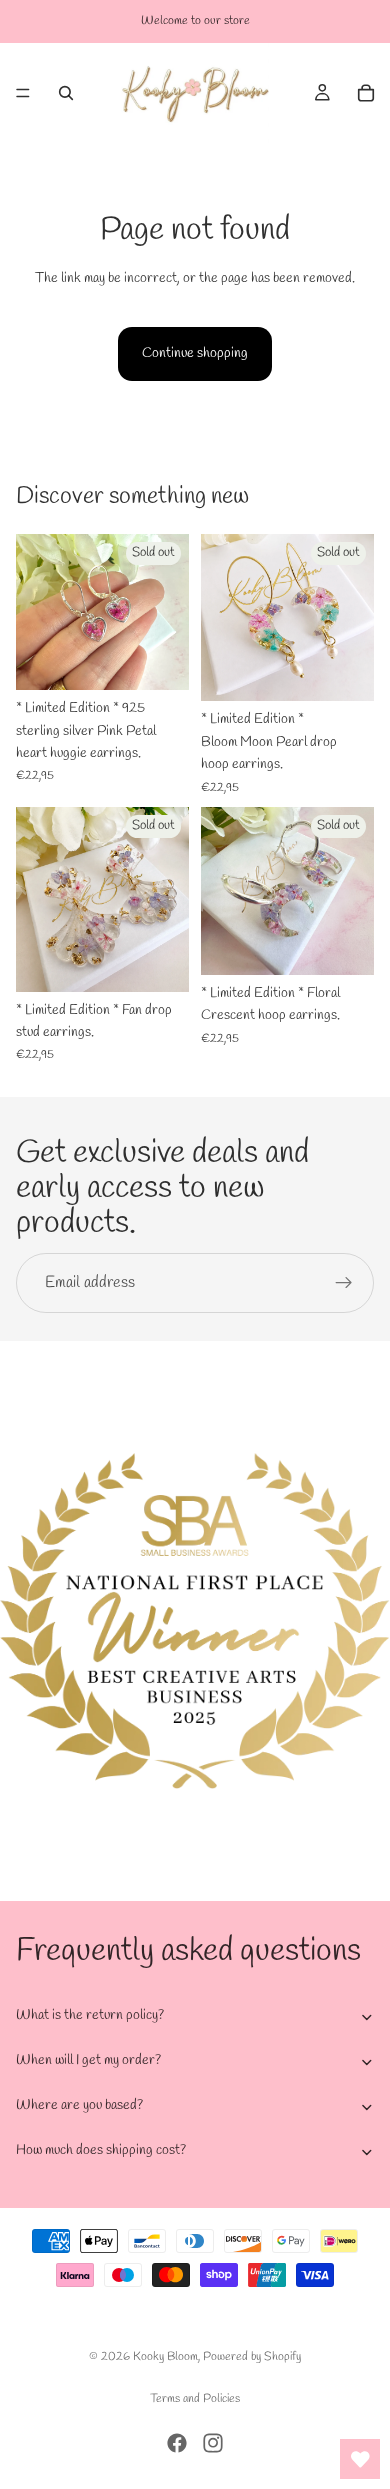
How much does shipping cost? (101, 2150)
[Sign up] (344, 1283)
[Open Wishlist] (360, 2459)
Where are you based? (79, 2105)
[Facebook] (177, 2443)
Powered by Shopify (252, 2357)
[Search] (66, 93)
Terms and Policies (195, 2399)
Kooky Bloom (165, 2357)
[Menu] (23, 93)
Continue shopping (195, 353)
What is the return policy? (90, 2015)
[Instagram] (213, 2443)
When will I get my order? (88, 2060)
